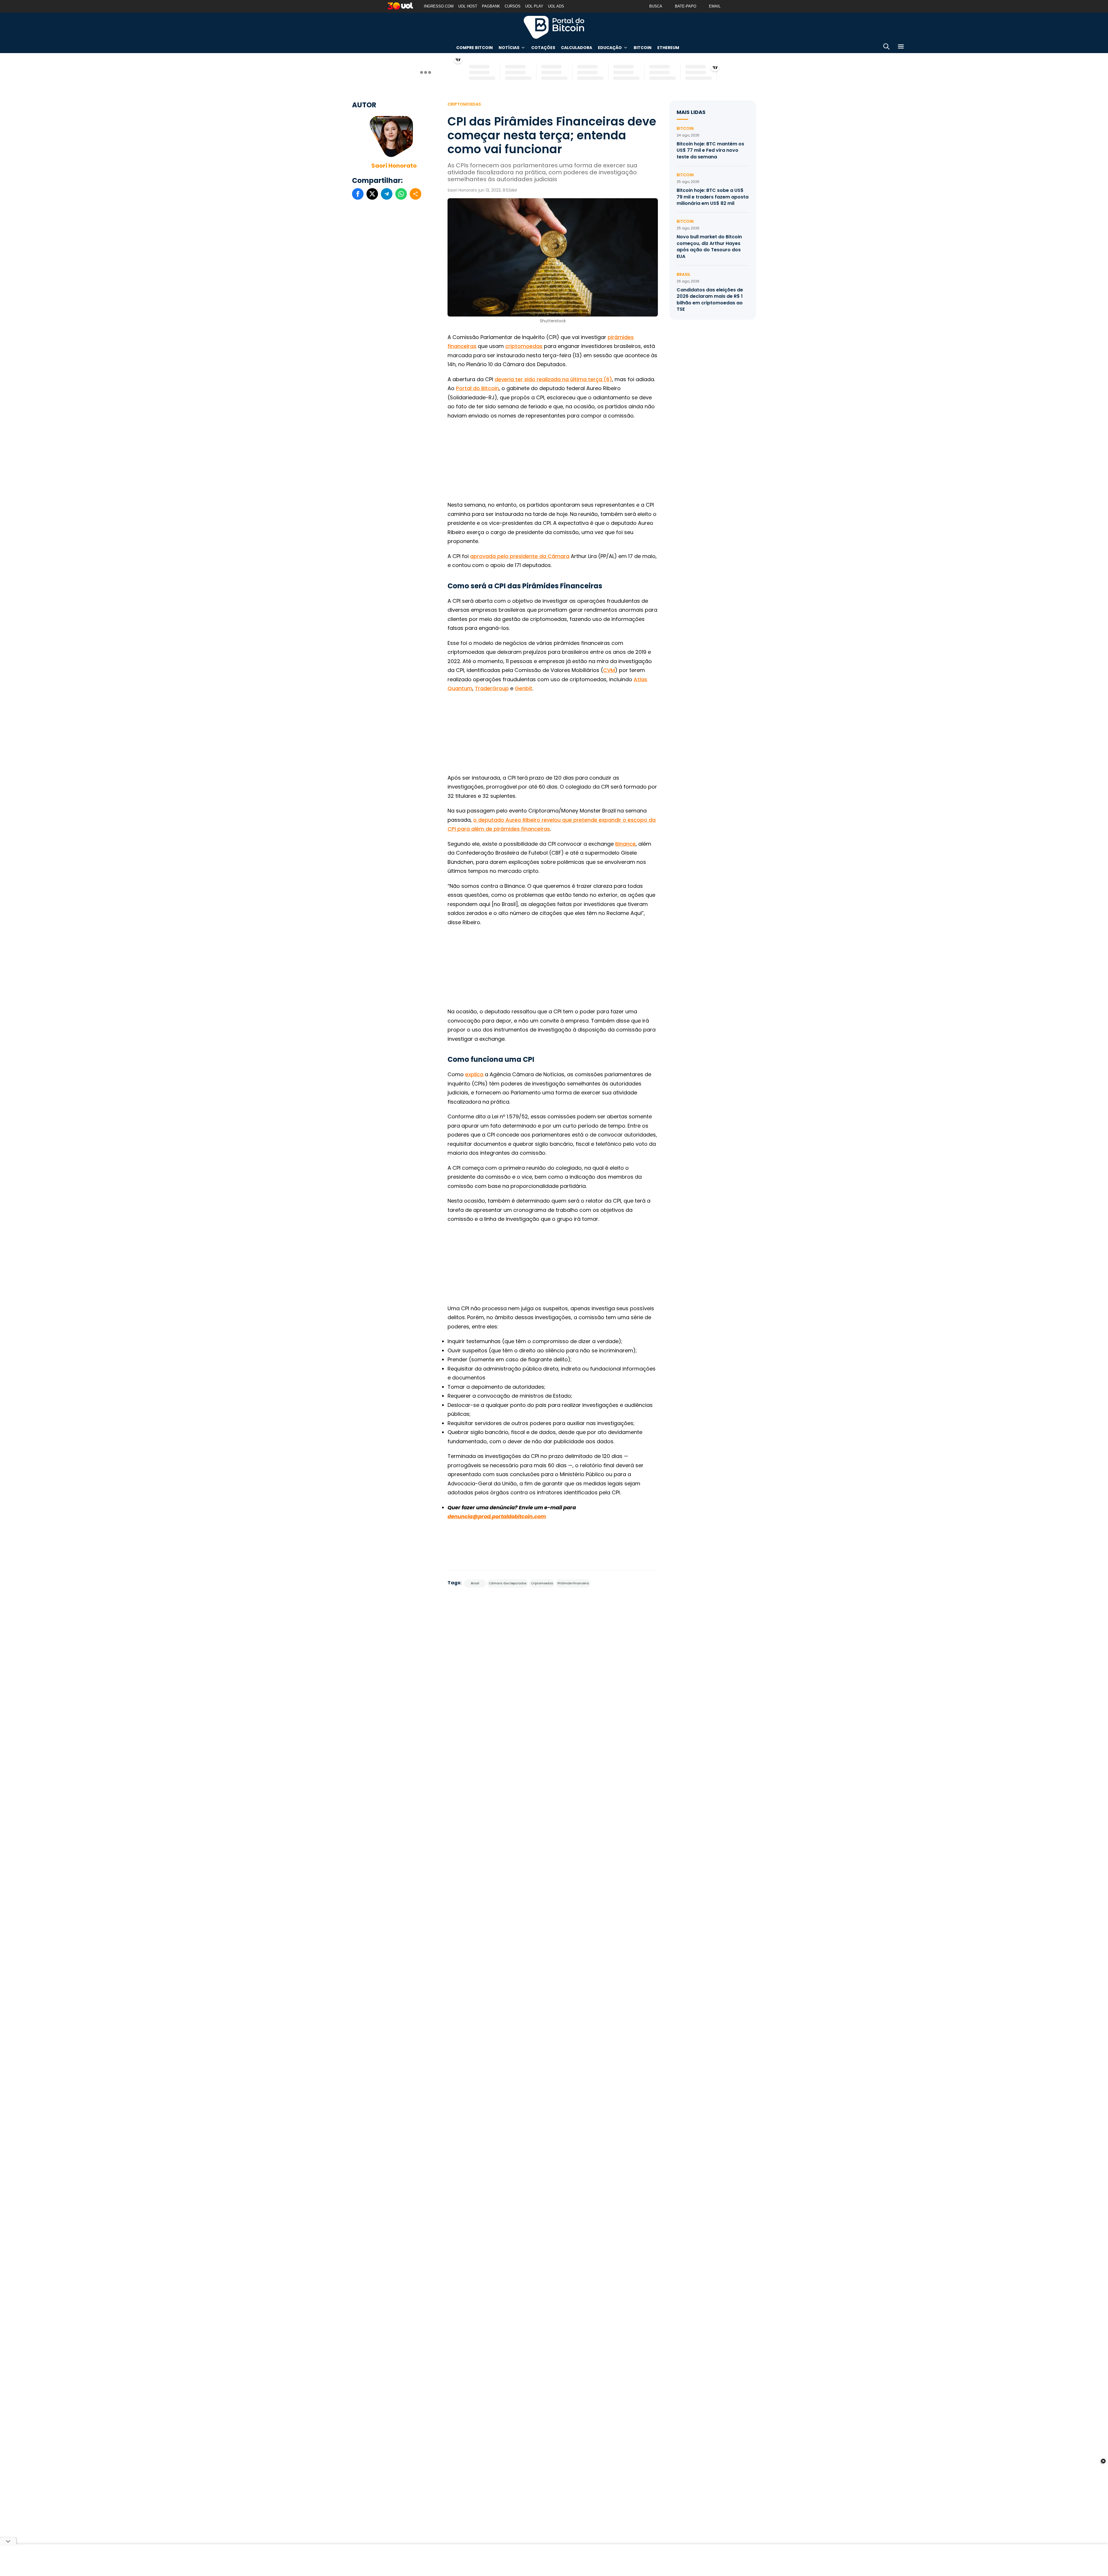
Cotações (543, 48)
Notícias (509, 48)
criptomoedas (524, 346)
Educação (610, 48)
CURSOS (513, 6)
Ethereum (668, 48)
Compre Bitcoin (475, 48)
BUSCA (656, 6)
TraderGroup (492, 688)
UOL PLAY (534, 6)
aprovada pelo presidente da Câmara (520, 556)
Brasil (475, 1583)
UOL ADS (556, 6)
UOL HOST (468, 6)
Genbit (524, 688)
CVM (609, 670)
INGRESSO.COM (439, 6)
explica (474, 1074)
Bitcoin (643, 48)
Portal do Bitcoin (554, 27)
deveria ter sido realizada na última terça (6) (553, 379)
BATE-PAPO (686, 6)
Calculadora (577, 48)
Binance (625, 844)
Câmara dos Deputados (508, 1583)
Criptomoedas (464, 104)
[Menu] (901, 47)
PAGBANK (491, 6)
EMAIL (715, 6)
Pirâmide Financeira (573, 1583)
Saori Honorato (394, 166)
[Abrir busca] (886, 47)
